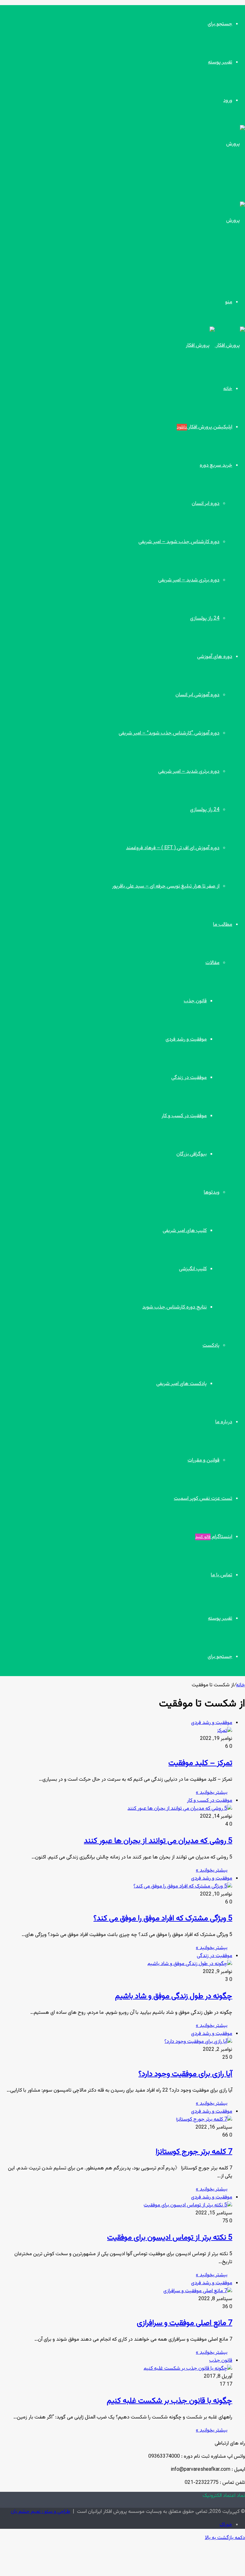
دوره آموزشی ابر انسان (197, 695)
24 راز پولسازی (205, 618)
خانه (228, 389)
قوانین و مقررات (204, 1460)
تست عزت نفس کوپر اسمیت (203, 1499)
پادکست (211, 1346)
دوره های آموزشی (215, 657)
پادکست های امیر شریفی (182, 1384)
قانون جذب (195, 1001)
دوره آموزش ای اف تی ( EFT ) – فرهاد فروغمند (173, 848)
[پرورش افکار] (215, 346)
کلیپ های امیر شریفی (185, 1231)
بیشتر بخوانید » (212, 1793)
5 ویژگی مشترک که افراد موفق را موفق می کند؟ (163, 1918)
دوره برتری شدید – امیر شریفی (189, 580)
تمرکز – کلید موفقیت (200, 1763)
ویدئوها (212, 1192)
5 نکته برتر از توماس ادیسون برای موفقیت (170, 2238)
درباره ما (224, 1422)
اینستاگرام (214, 1537)
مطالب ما (223, 925)
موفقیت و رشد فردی (186, 1039)
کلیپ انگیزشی (193, 1269)
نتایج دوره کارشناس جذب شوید (174, 1307)
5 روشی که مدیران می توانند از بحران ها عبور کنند (158, 1841)
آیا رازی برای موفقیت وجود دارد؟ (185, 2074)
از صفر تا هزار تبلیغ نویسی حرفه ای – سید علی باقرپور (166, 886)
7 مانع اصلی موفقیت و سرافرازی (185, 2323)
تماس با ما (222, 1575)
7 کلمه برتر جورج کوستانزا (194, 2152)
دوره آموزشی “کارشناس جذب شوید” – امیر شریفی (169, 733)
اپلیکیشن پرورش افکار (204, 427)
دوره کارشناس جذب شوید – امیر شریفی (179, 542)
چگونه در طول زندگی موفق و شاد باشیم (174, 1996)
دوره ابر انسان (206, 504)
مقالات (212, 963)
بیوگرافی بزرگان (192, 1154)
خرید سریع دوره (216, 465)
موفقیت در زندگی (189, 1078)
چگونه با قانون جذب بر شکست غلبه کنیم (170, 2401)
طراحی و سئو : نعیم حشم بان (41, 2512)
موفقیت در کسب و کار (184, 1116)
